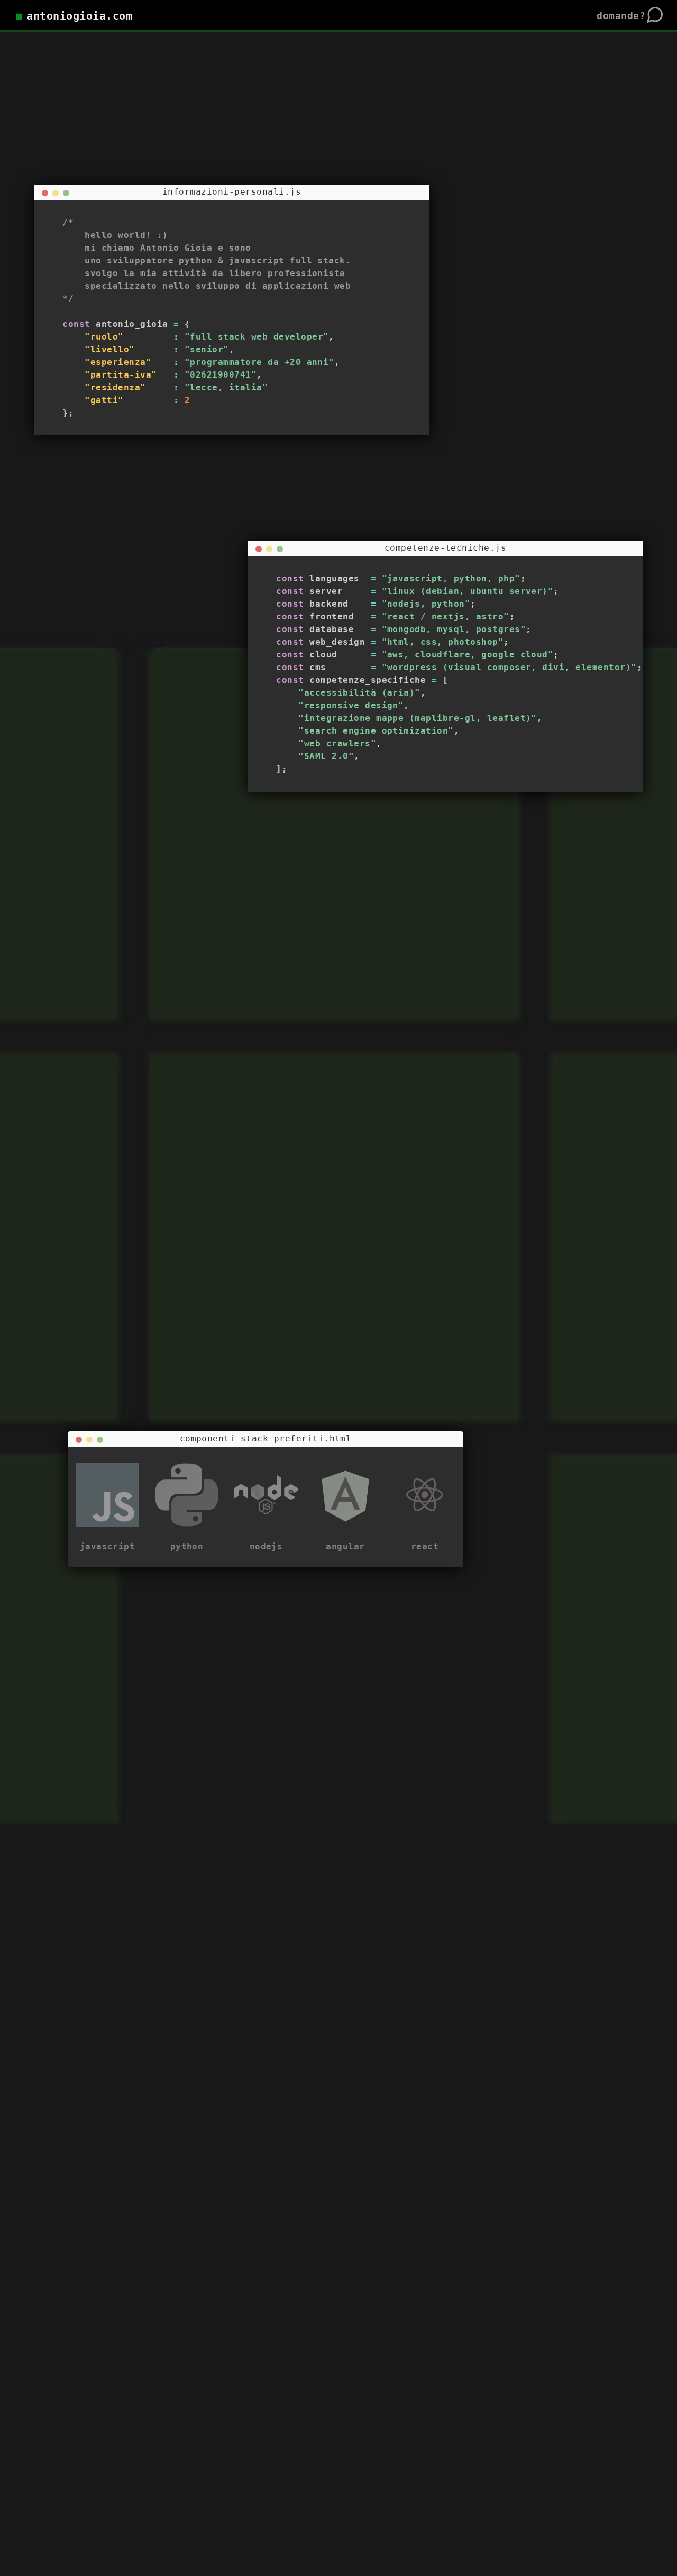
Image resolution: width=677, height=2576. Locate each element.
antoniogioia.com (79, 16)
